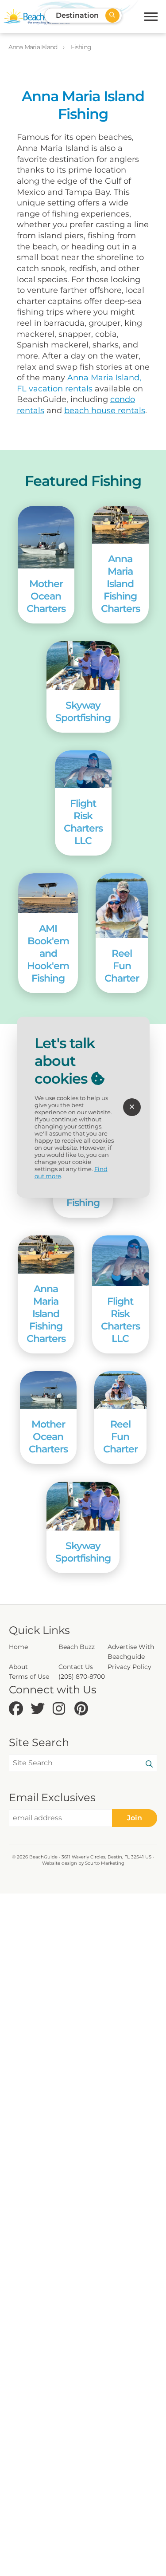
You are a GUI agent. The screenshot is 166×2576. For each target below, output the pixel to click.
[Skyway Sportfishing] (83, 666)
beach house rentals (105, 410)
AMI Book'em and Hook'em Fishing (48, 953)
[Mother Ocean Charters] (46, 537)
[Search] (149, 1764)
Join (135, 1818)
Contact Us (76, 1667)
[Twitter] (39, 1709)
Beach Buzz (77, 1647)
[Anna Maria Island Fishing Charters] (120, 525)
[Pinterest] (83, 1709)
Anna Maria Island (34, 47)
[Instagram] (61, 1709)
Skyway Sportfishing (83, 711)
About (18, 1667)
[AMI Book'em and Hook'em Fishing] (48, 893)
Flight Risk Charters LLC (83, 822)
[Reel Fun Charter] (122, 906)
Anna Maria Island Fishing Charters (120, 584)
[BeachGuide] (37, 17)
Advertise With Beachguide (131, 1652)
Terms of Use (29, 1677)
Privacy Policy (129, 1667)
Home (18, 1647)
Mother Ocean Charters (46, 596)
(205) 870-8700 (82, 1677)
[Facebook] (17, 1709)
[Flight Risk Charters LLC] (83, 769)
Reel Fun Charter (122, 966)
